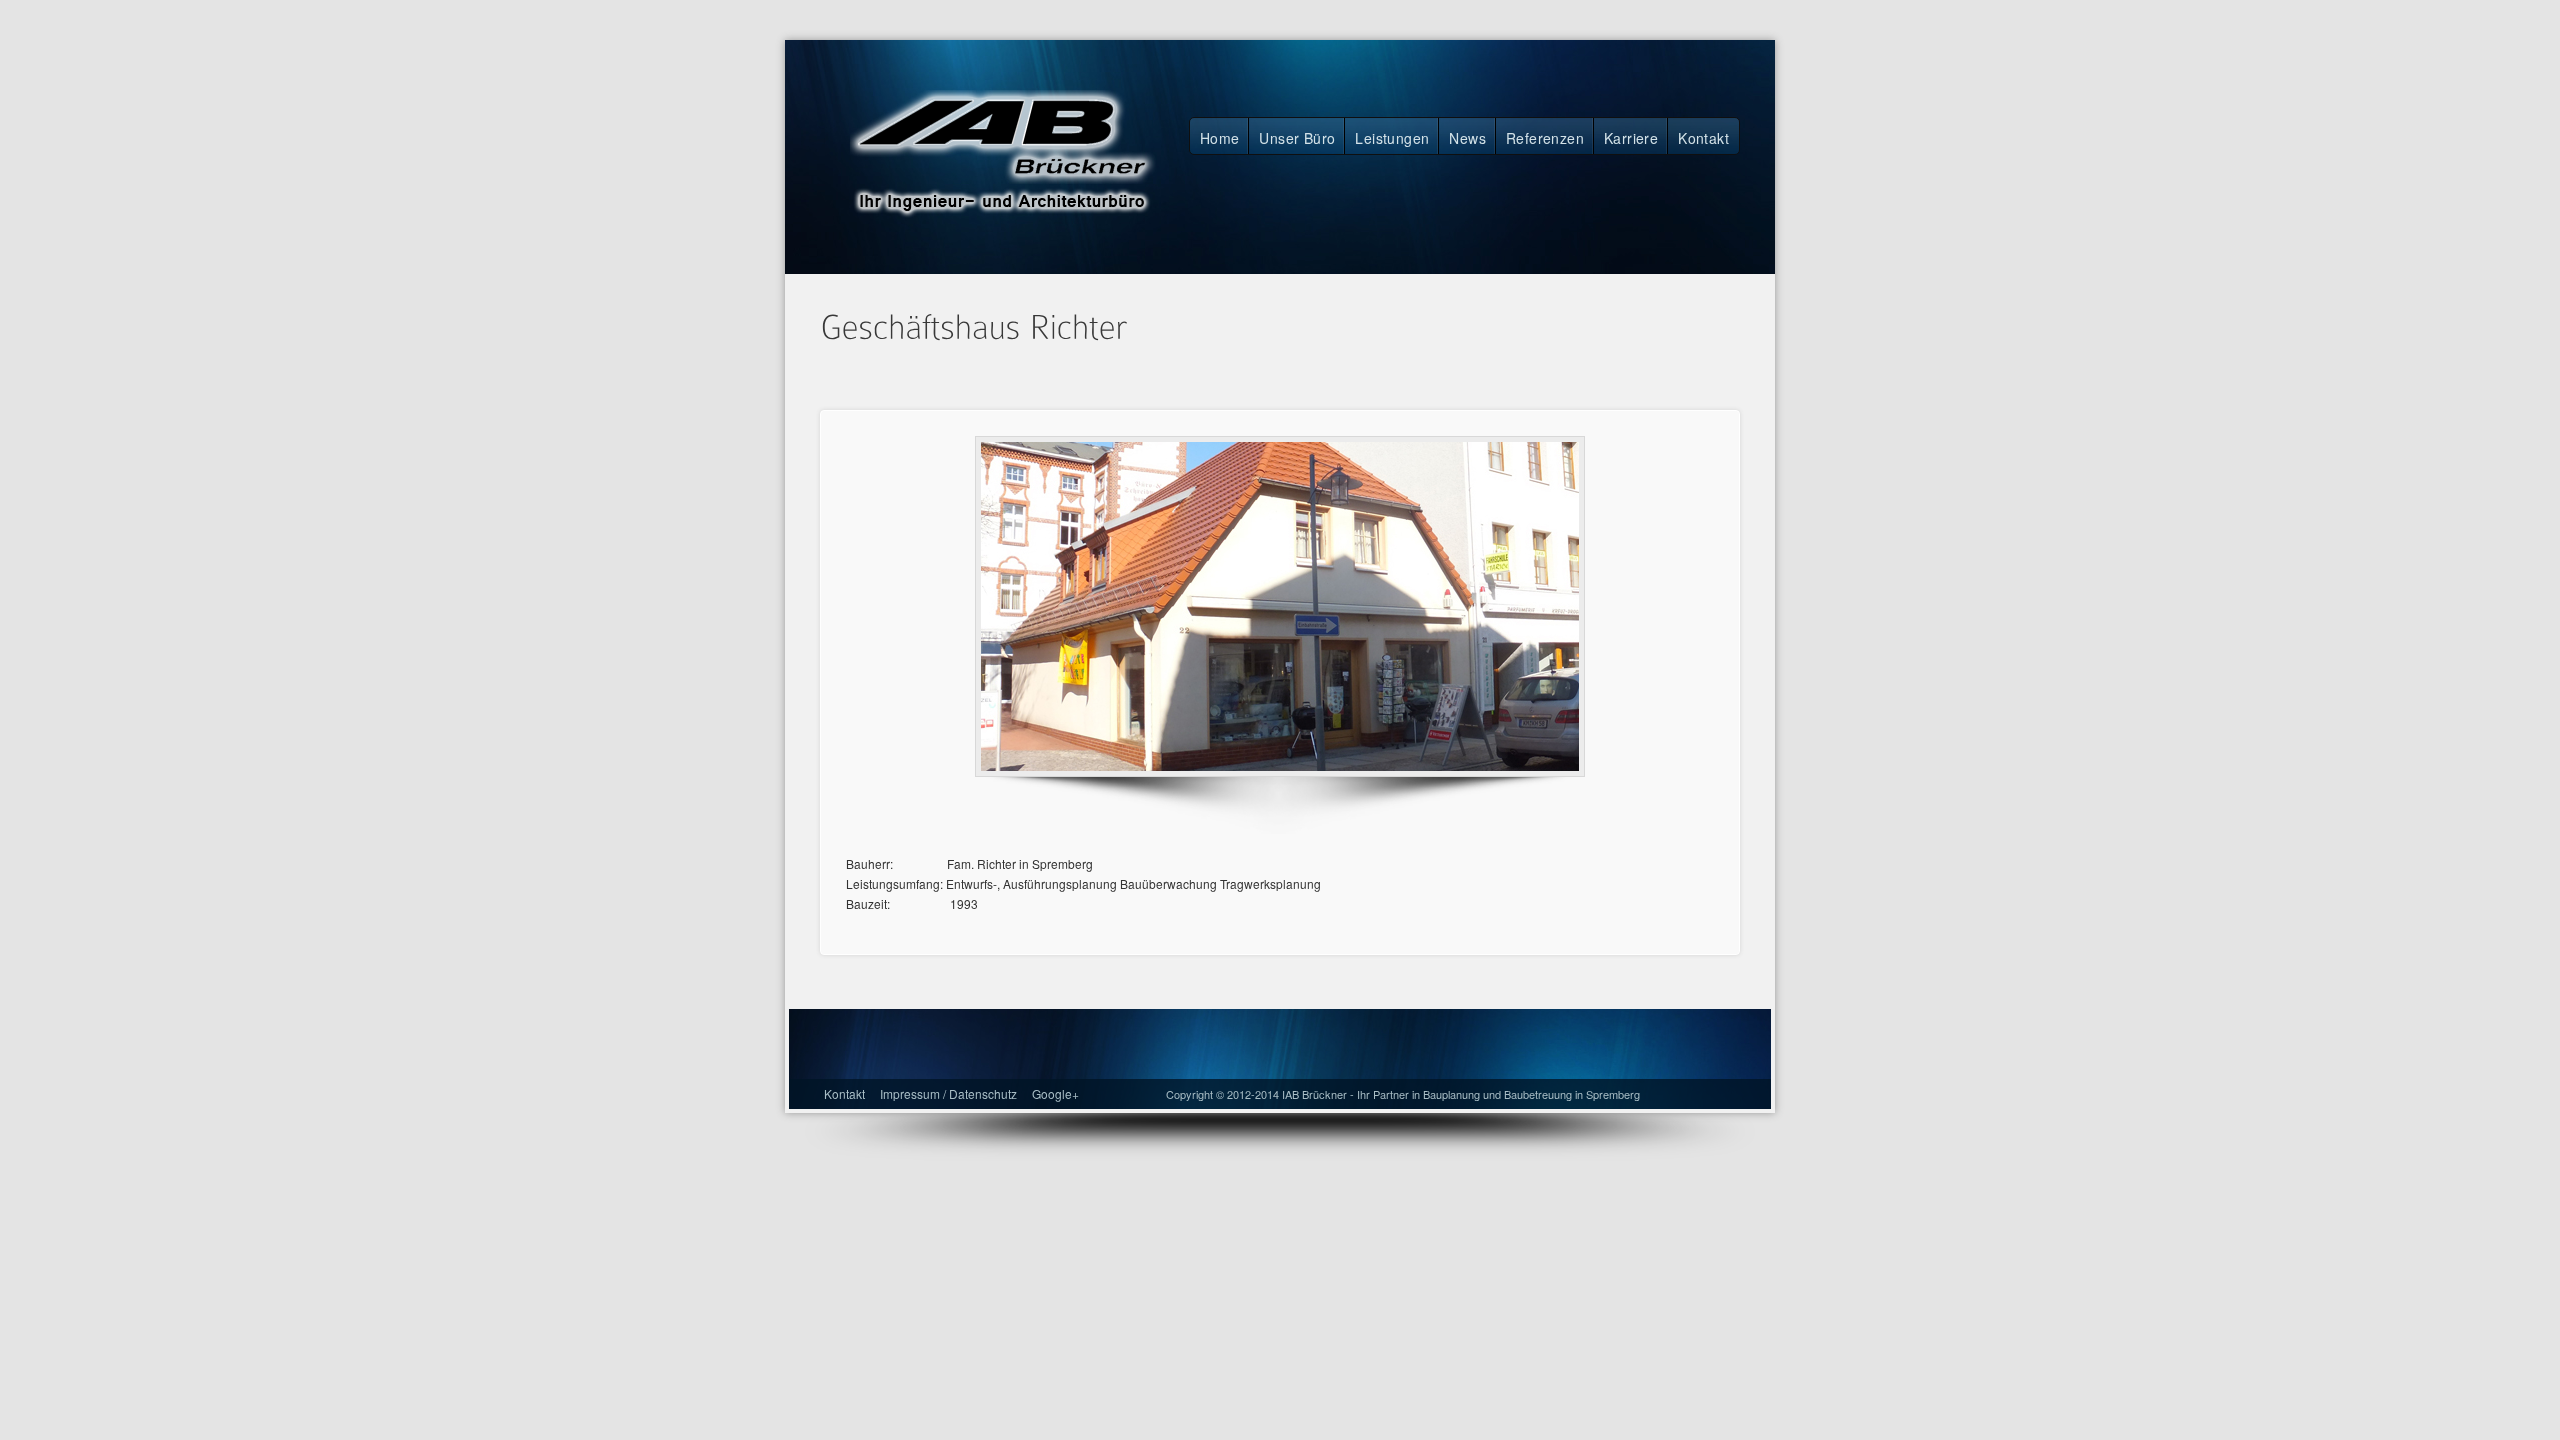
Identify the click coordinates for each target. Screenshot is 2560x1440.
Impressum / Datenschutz (948, 1093)
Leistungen (1392, 138)
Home (1220, 138)
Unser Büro (1297, 138)
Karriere (1631, 138)
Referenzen (1545, 138)
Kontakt (1703, 138)
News (1467, 138)
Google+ (1055, 1093)
